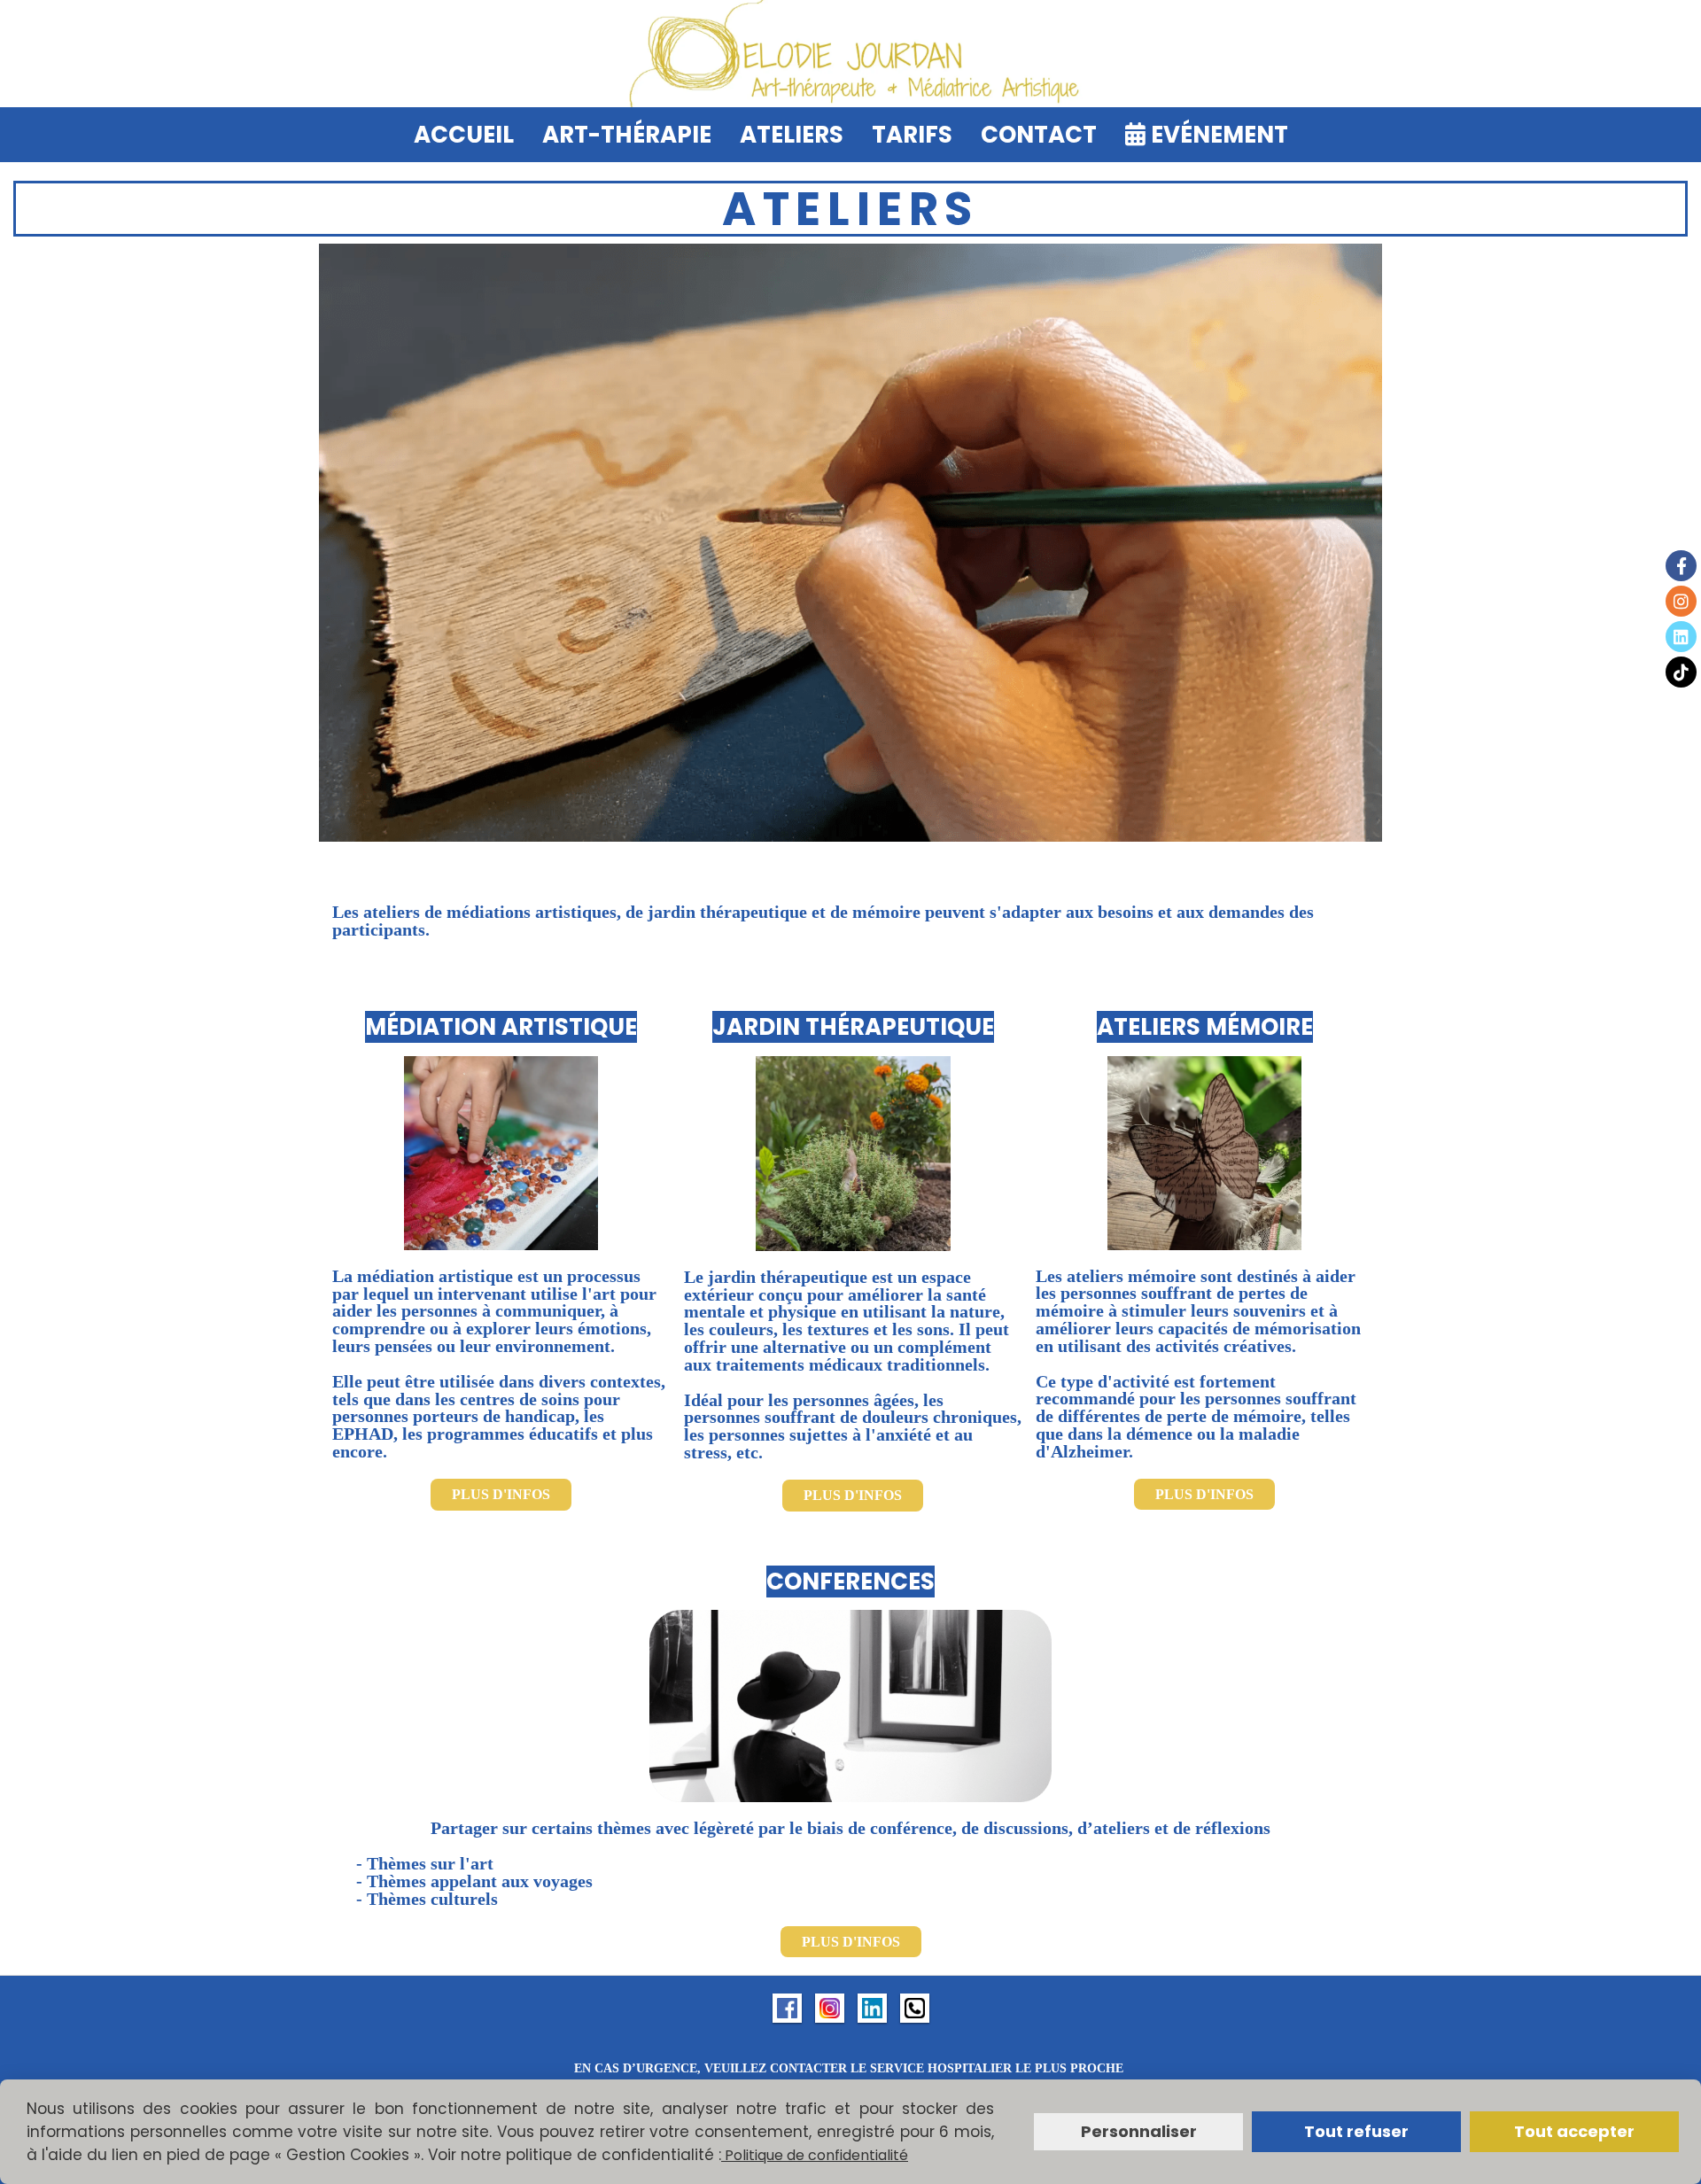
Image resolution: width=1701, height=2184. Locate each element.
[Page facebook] (787, 2006)
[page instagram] (830, 2006)
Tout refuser (1356, 2131)
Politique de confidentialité (815, 2155)
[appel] (915, 2006)
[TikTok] (1681, 672)
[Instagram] (1681, 601)
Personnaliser (1139, 2131)
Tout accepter (1574, 2131)
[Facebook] (1681, 566)
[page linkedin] (872, 2006)
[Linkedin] (1681, 637)
